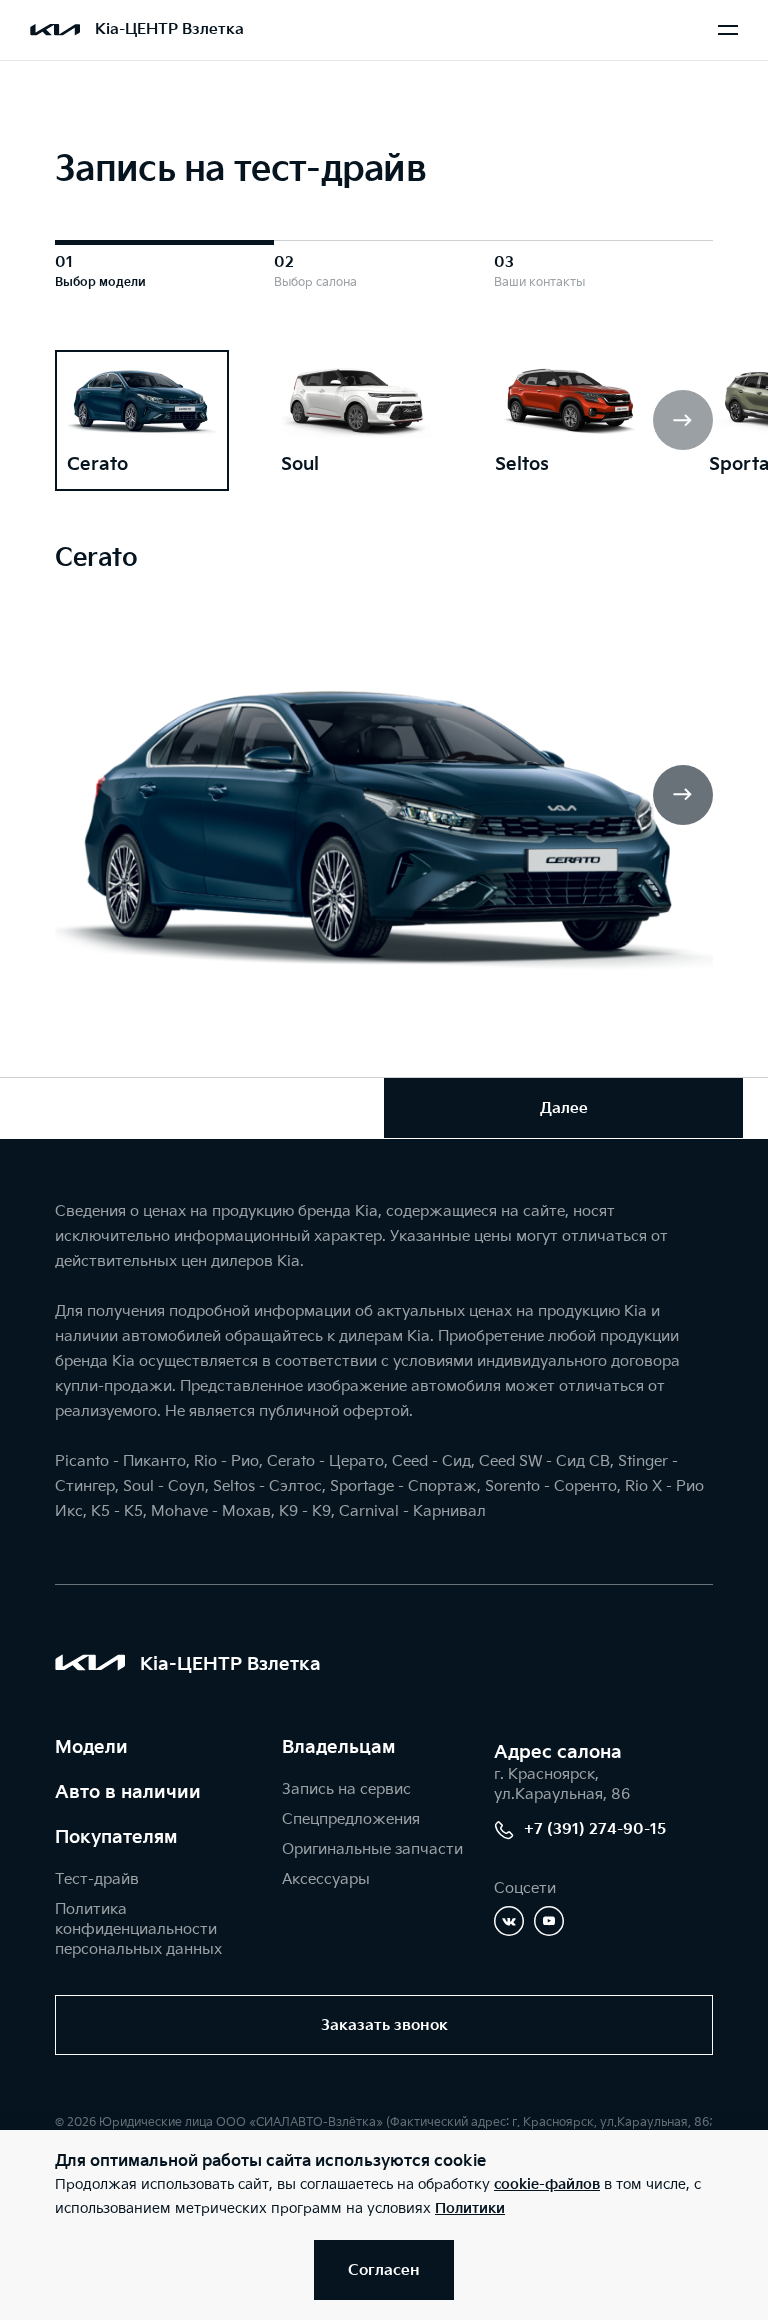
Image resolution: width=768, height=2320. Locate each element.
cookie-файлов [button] (547, 2184)
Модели (91, 1747)
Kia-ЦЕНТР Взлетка (169, 29)
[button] (683, 420)
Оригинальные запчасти (372, 1849)
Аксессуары (326, 1879)
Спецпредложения (351, 1819)
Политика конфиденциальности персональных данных (138, 1929)
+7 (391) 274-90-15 (595, 1829)
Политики (470, 2208)
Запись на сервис (346, 1789)
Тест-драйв (97, 1879)
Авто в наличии (128, 1792)
